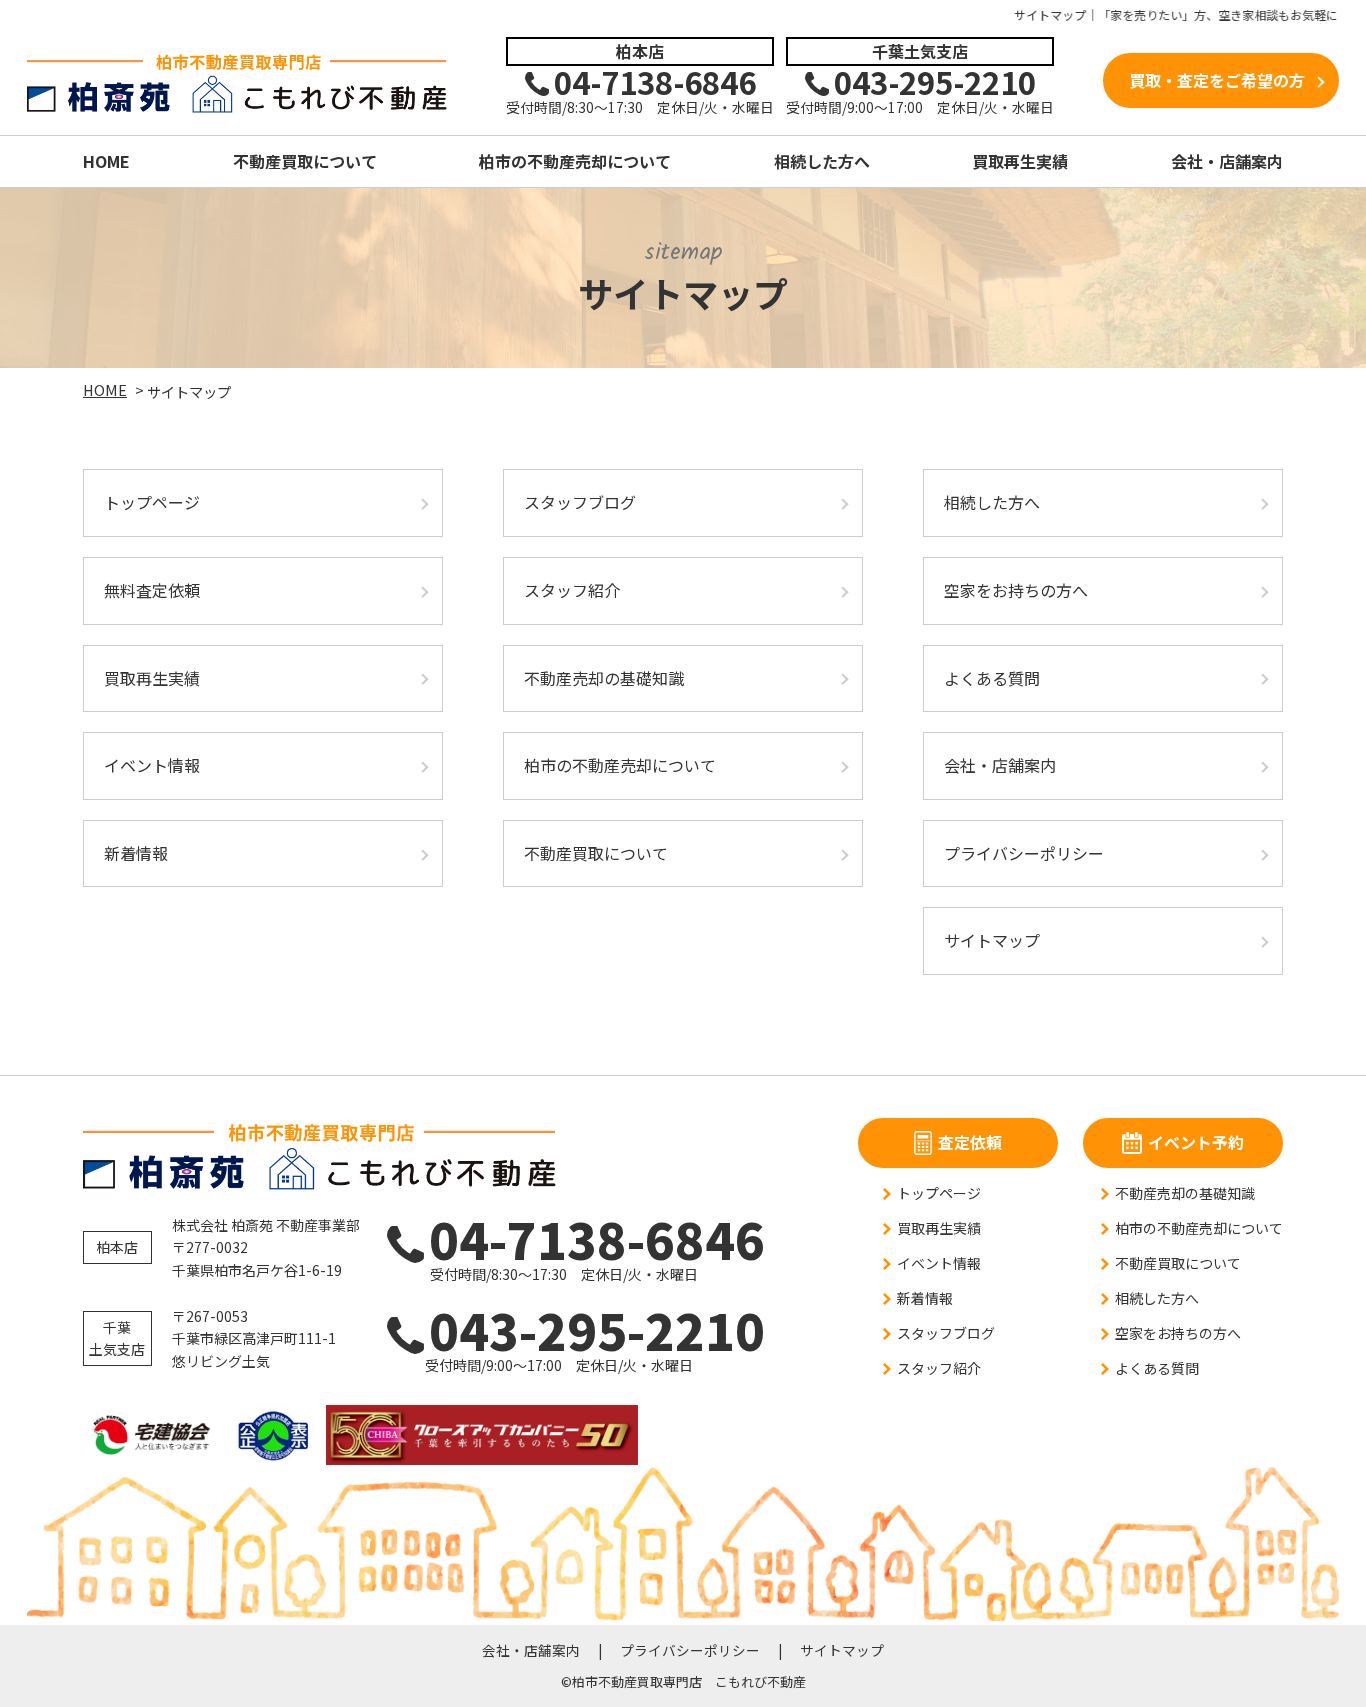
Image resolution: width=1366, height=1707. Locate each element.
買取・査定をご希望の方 (1217, 80)
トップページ (152, 502)
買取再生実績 (1020, 161)
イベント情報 (152, 765)
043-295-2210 (580, 1329)
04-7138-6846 (585, 1238)
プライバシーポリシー (1024, 853)
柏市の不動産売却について (575, 161)
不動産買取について (305, 161)
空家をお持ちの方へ (1016, 590)
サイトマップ (992, 940)
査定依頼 (970, 1142)
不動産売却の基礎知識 (604, 678)
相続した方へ (822, 161)
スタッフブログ (580, 502)
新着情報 (136, 853)
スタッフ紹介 (572, 590)
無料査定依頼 (152, 590)
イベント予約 (1196, 1142)
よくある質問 (992, 678)
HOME (106, 161)
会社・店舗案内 (1227, 161)
